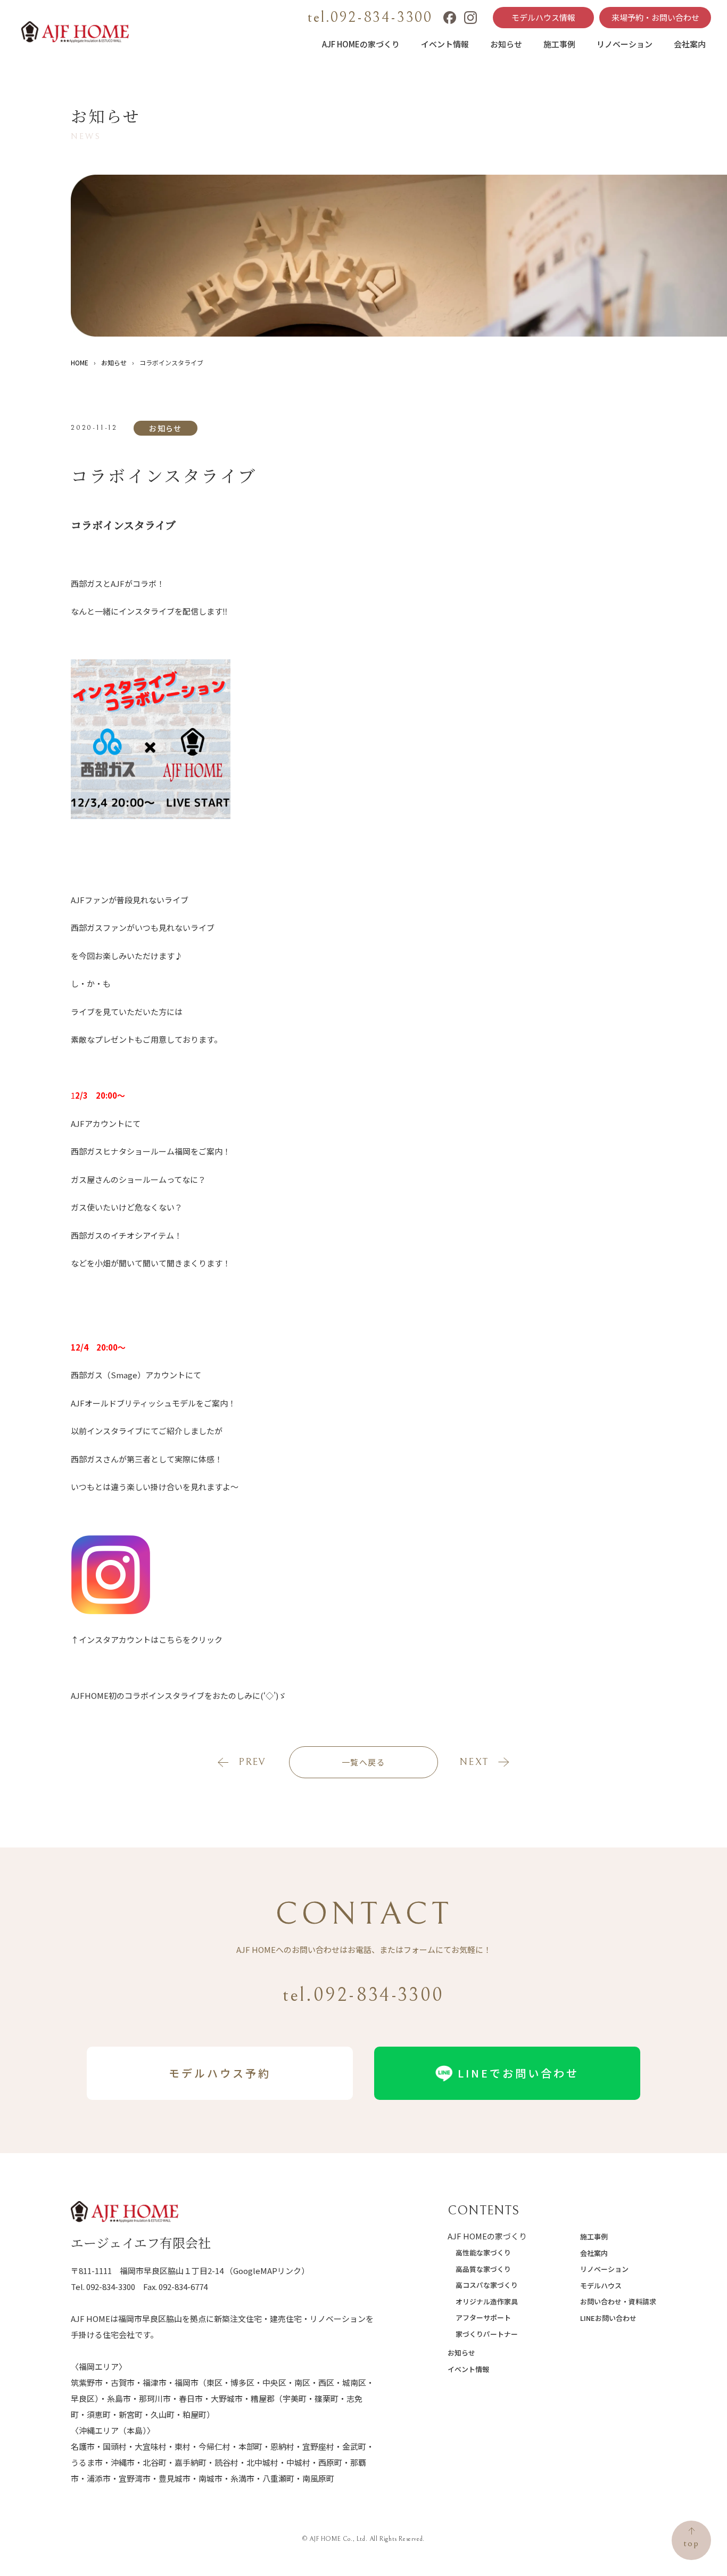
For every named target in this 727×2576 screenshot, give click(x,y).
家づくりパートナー (487, 2334)
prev (252, 1762)
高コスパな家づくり (487, 2285)
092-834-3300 (111, 2287)
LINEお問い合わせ (608, 2318)
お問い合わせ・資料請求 (618, 2301)
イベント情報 (445, 44)
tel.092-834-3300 (370, 18)
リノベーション (625, 44)
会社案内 (690, 44)
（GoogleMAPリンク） (267, 2271)
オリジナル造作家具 (487, 2301)
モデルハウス (601, 2285)
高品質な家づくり (483, 2269)
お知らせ (506, 44)
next (474, 1762)
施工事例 (559, 44)
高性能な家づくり (483, 2252)
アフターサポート (483, 2317)
